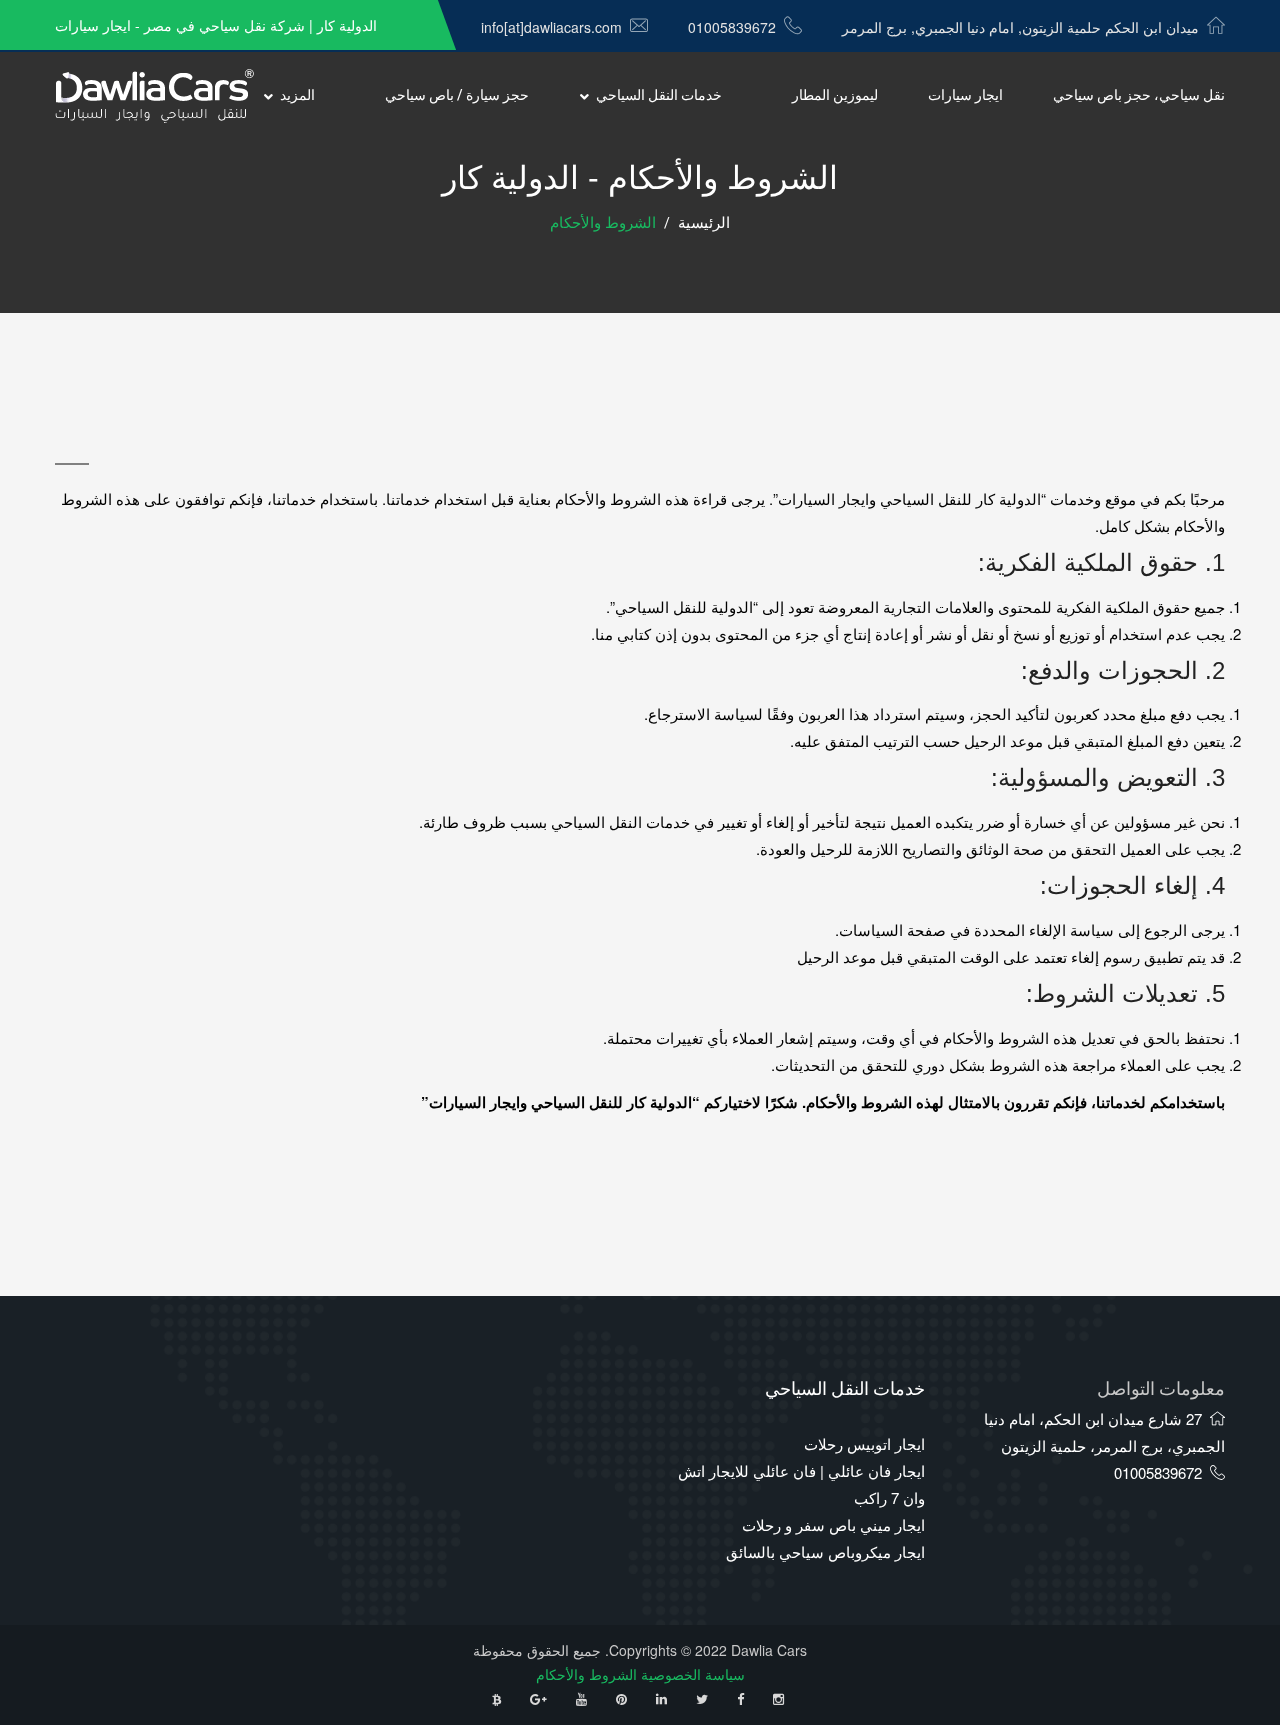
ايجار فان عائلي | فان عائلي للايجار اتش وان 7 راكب (801, 1484)
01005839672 (732, 27)
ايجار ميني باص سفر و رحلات (833, 1524)
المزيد (297, 95)
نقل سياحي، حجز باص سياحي (1139, 95)
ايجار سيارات (965, 95)
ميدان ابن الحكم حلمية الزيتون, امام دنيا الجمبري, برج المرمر (1020, 27)
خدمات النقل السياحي (659, 95)
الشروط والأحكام (586, 1674)
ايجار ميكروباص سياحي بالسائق (825, 1551)
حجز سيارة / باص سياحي (457, 95)
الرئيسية (704, 223)
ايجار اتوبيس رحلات (864, 1443)
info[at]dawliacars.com (551, 27)
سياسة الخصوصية (693, 1674)
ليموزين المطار (835, 95)
